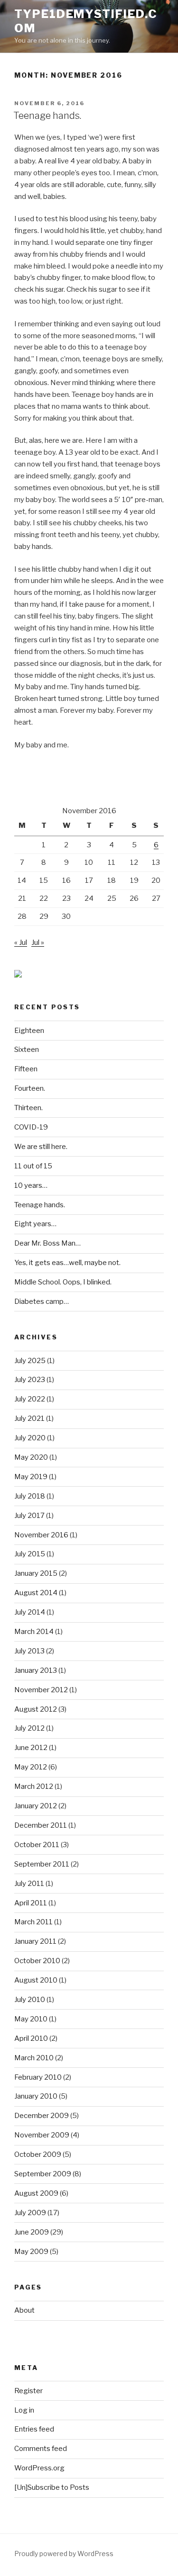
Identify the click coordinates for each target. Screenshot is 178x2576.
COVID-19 (31, 1127)
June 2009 (32, 2232)
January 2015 (36, 1573)
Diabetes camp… (42, 1301)
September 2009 (43, 2174)
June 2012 (31, 1748)
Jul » (38, 942)
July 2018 (30, 1496)
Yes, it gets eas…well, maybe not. (67, 1263)
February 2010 (38, 2077)
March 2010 (34, 2058)
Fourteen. (30, 1088)
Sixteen (27, 1050)
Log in (24, 2410)
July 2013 (29, 1651)
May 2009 (31, 2252)
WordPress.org (39, 2468)
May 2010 (31, 2019)
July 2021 (29, 1418)
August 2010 (36, 1980)
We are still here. (41, 1147)
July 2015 (30, 1554)
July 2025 (30, 1361)
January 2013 (36, 1670)
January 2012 (36, 1806)
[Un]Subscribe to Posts (52, 2487)
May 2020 (31, 1457)
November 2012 (41, 1690)
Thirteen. (28, 1108)
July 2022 (30, 1399)
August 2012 (36, 1709)
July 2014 (30, 1612)
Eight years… (35, 1224)
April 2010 (31, 2038)
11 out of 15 (33, 1166)
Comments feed (41, 2449)
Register (28, 2391)
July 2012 (29, 1728)
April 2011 (31, 1903)
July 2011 (29, 1884)
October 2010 (37, 1961)
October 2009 (38, 2154)
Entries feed (34, 2429)
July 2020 (30, 1438)
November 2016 (41, 1535)
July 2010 (30, 2000)
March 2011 (33, 1922)
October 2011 (37, 1845)
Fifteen (26, 1069)
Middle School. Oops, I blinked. (63, 1282)
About (24, 2310)
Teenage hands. (47, 116)
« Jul (21, 942)
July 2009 (30, 2213)
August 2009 (36, 2193)
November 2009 (42, 2135)
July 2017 (29, 1516)
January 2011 (35, 1941)
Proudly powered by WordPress (64, 2554)
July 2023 (30, 1380)
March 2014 (34, 1632)
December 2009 (42, 2116)
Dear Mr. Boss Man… (47, 1243)
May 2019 (31, 1477)
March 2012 (34, 1786)
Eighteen (29, 1031)
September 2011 (42, 1864)
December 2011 (41, 1825)
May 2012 (31, 1767)
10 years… (31, 1185)
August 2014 (36, 1593)
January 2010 (36, 2096)
